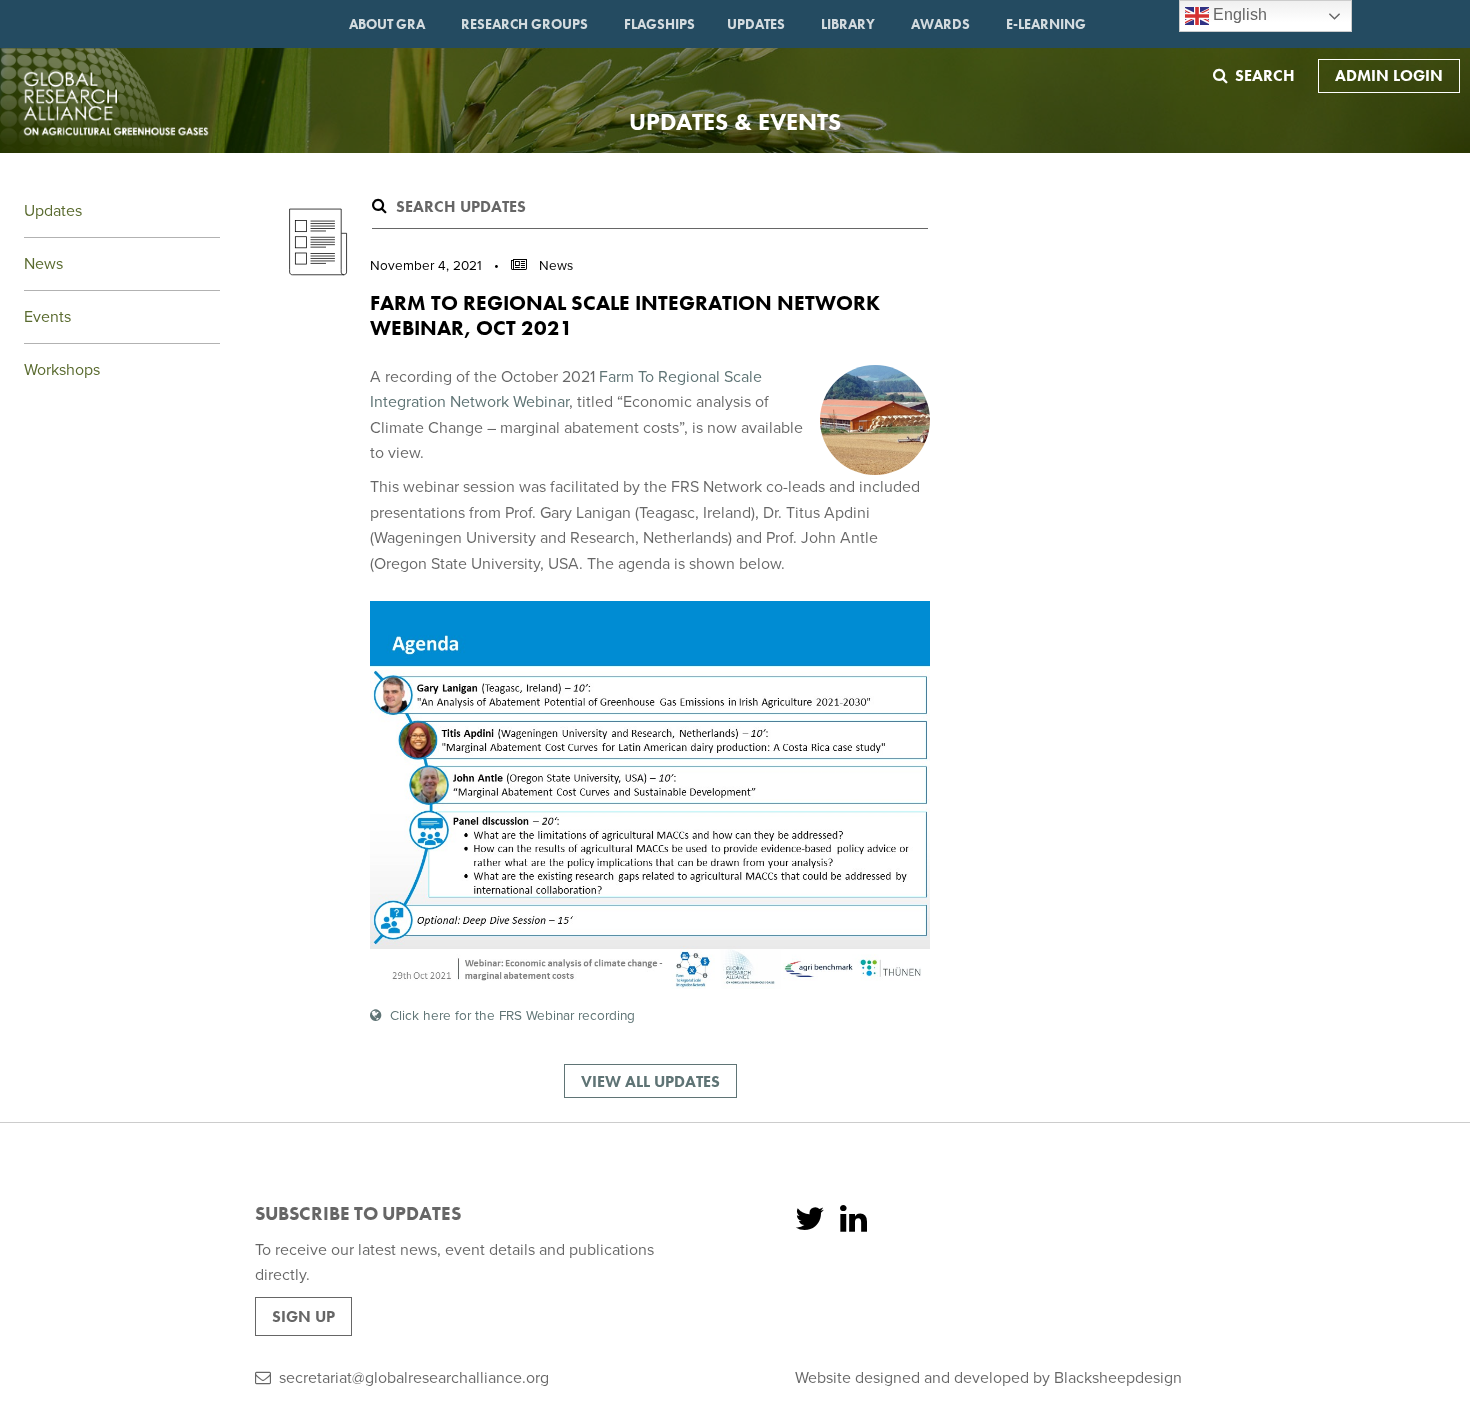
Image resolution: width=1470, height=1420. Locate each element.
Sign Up (303, 1316)
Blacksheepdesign (1118, 1378)
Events (47, 317)
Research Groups (524, 24)
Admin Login (1389, 75)
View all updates (650, 1081)
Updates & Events (735, 121)
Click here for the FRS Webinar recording (512, 1016)
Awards (940, 24)
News (43, 264)
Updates (756, 24)
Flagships (659, 24)
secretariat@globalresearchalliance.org (414, 1378)
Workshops (62, 370)
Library (848, 24)
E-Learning (1046, 24)
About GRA (387, 24)
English (1238, 14)
